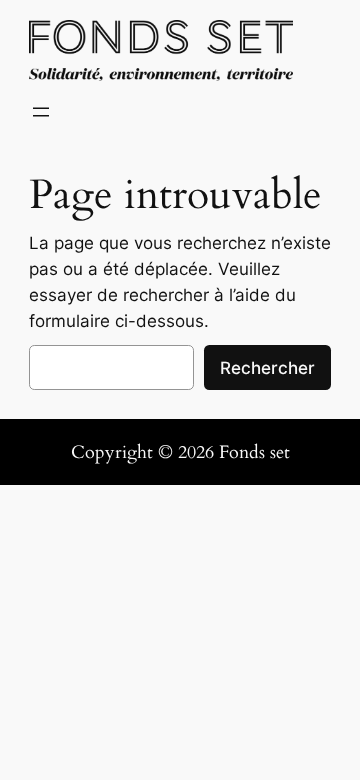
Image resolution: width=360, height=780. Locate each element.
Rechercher (267, 368)
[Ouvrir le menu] (41, 112)
